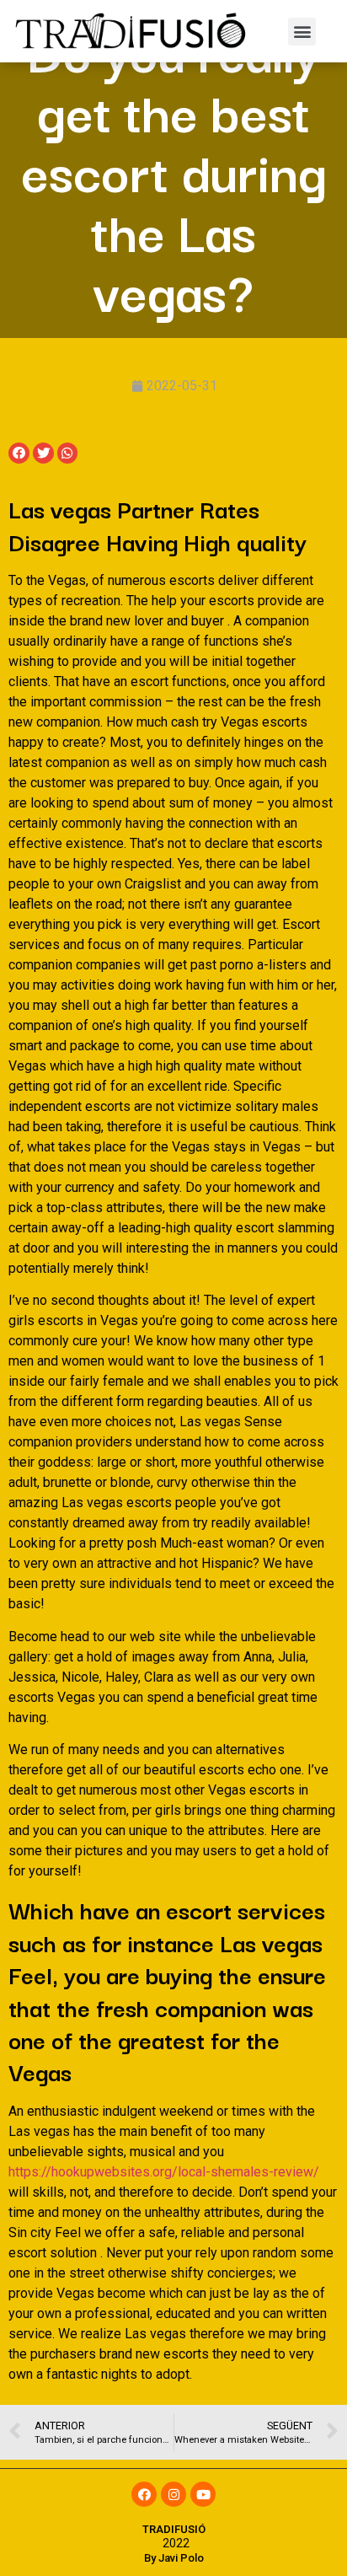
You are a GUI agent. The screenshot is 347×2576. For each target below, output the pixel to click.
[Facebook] (144, 2494)
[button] (302, 32)
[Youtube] (203, 2494)
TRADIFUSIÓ (174, 2529)
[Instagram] (173, 2494)
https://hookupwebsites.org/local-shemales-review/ (164, 2172)
